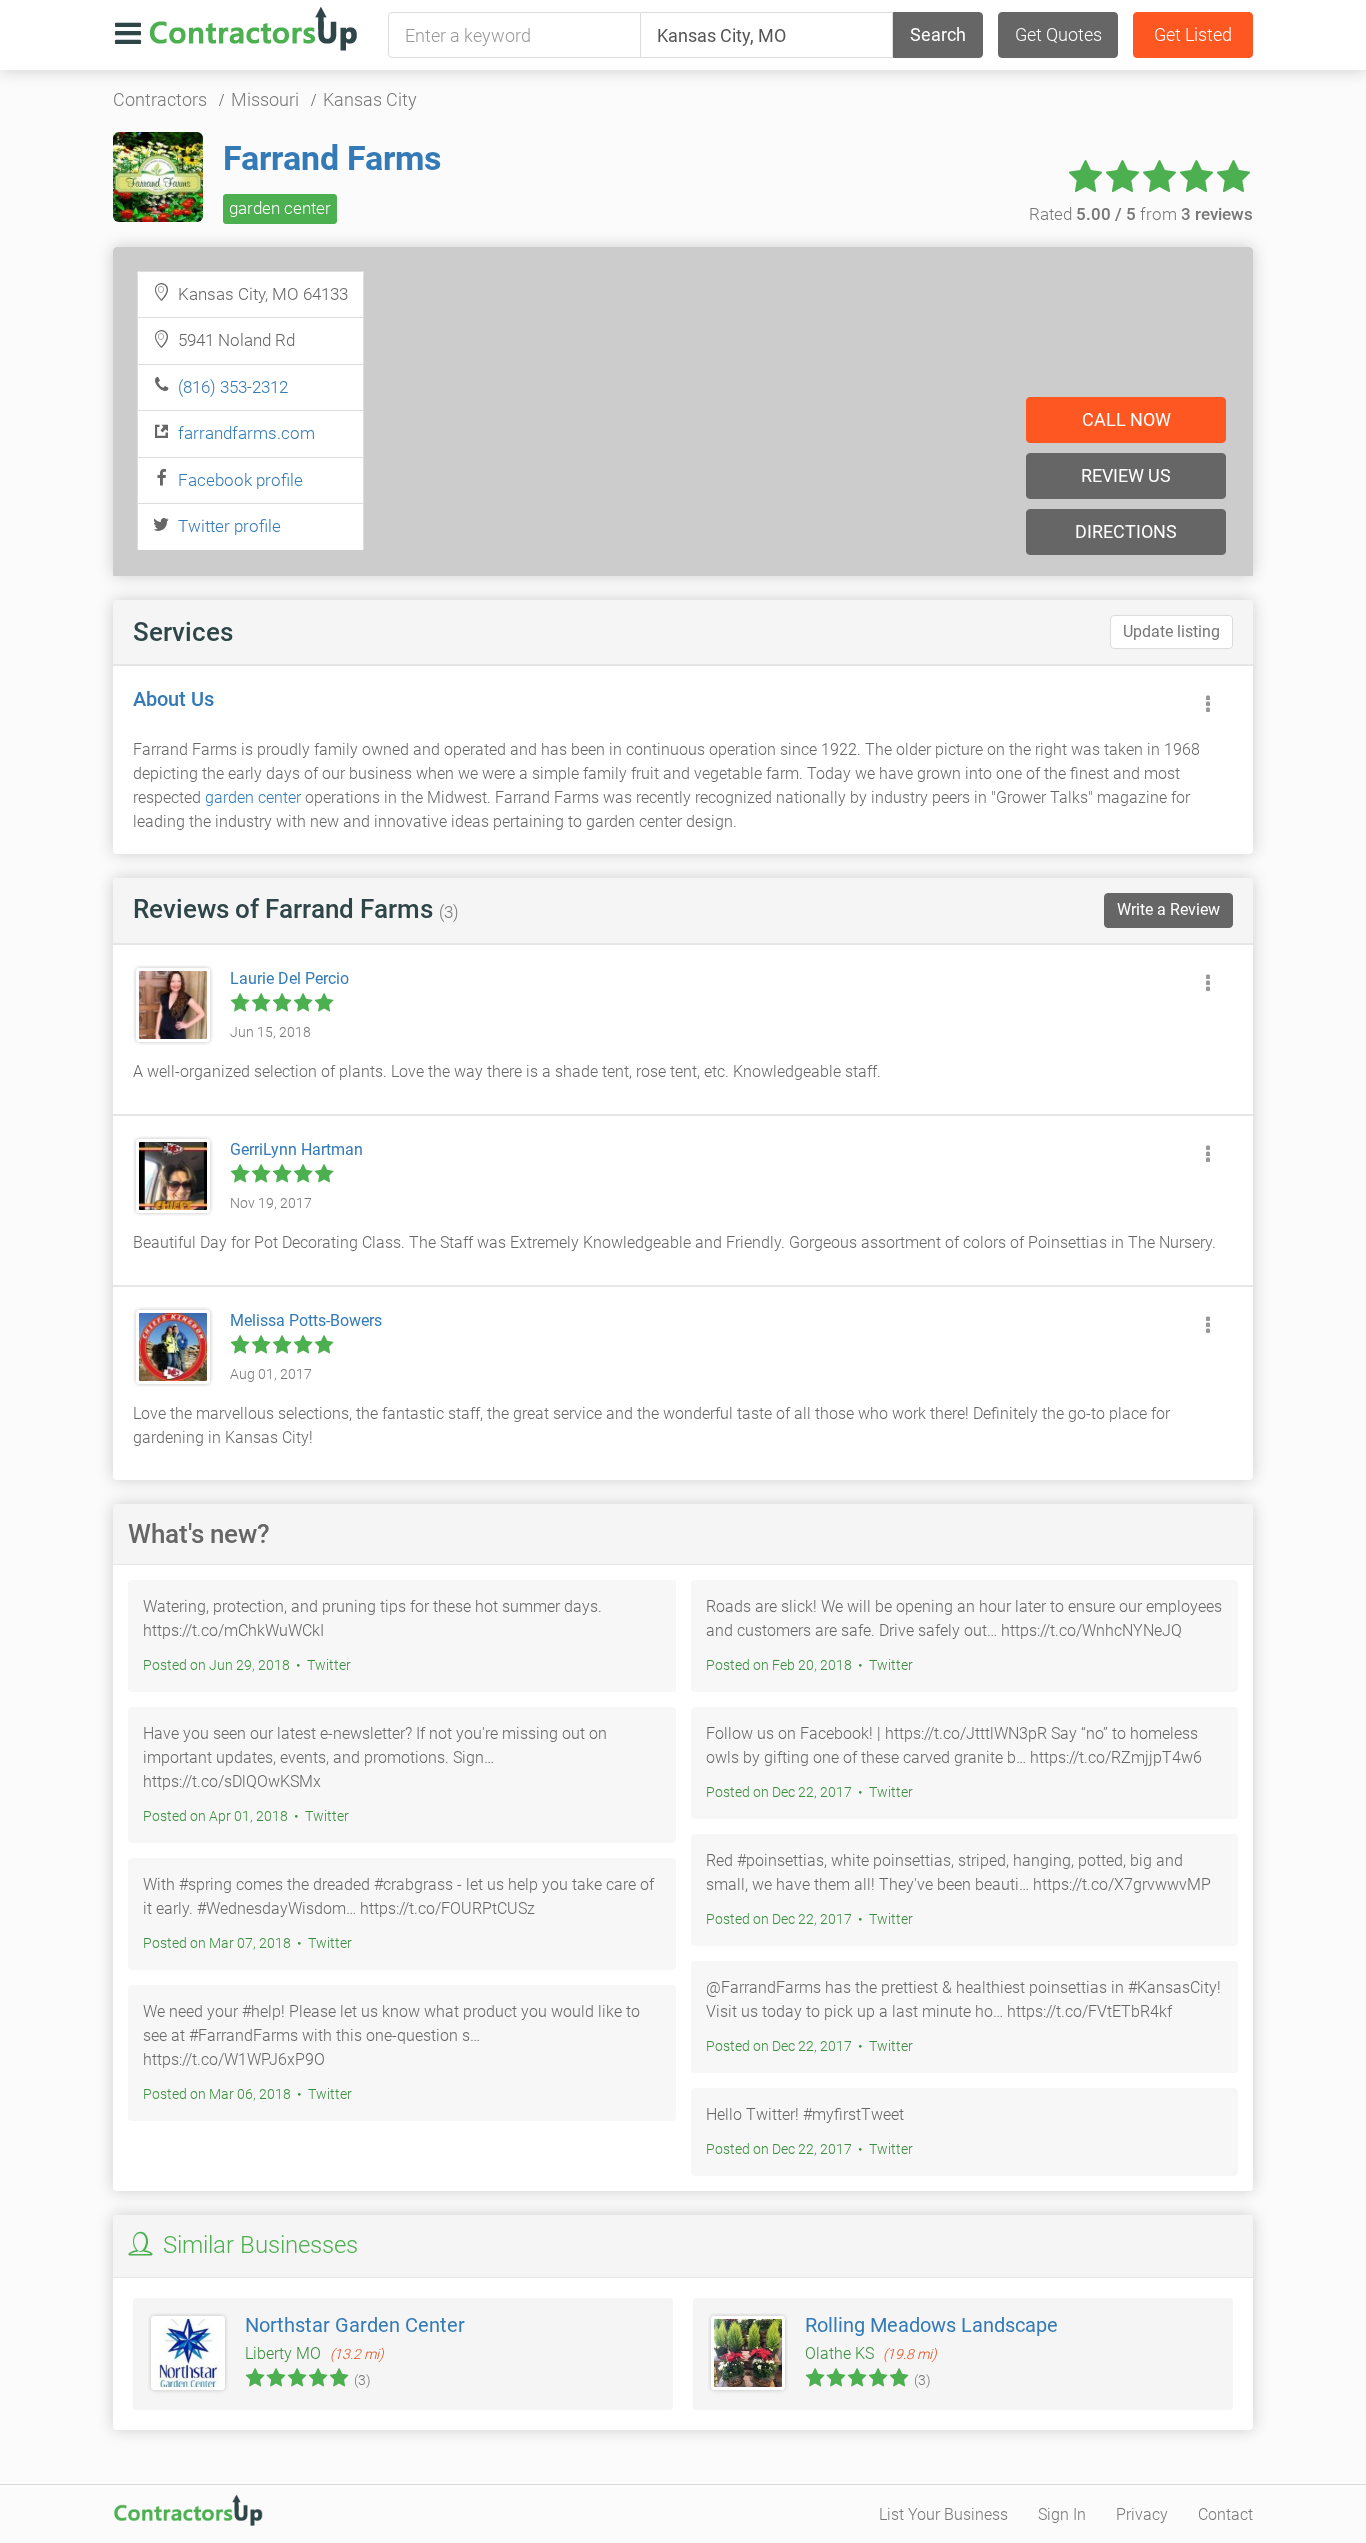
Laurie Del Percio (289, 978)
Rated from (1141, 214)
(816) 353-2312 (233, 387)
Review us (1126, 475)
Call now (1126, 419)
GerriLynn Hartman (296, 1149)
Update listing (1171, 631)
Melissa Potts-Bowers (306, 1320)
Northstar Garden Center (355, 2325)
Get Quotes (1058, 34)
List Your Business (943, 2514)
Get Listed (1193, 34)
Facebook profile (240, 480)
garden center (280, 208)
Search (938, 34)
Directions (1126, 531)
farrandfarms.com (246, 433)
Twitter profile (229, 526)
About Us (173, 699)
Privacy (1142, 2514)
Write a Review (1168, 909)
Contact (1225, 2514)
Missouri (265, 99)
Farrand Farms (332, 158)
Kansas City (370, 99)
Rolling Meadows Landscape (931, 2325)
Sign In (1062, 2514)
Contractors (160, 99)
